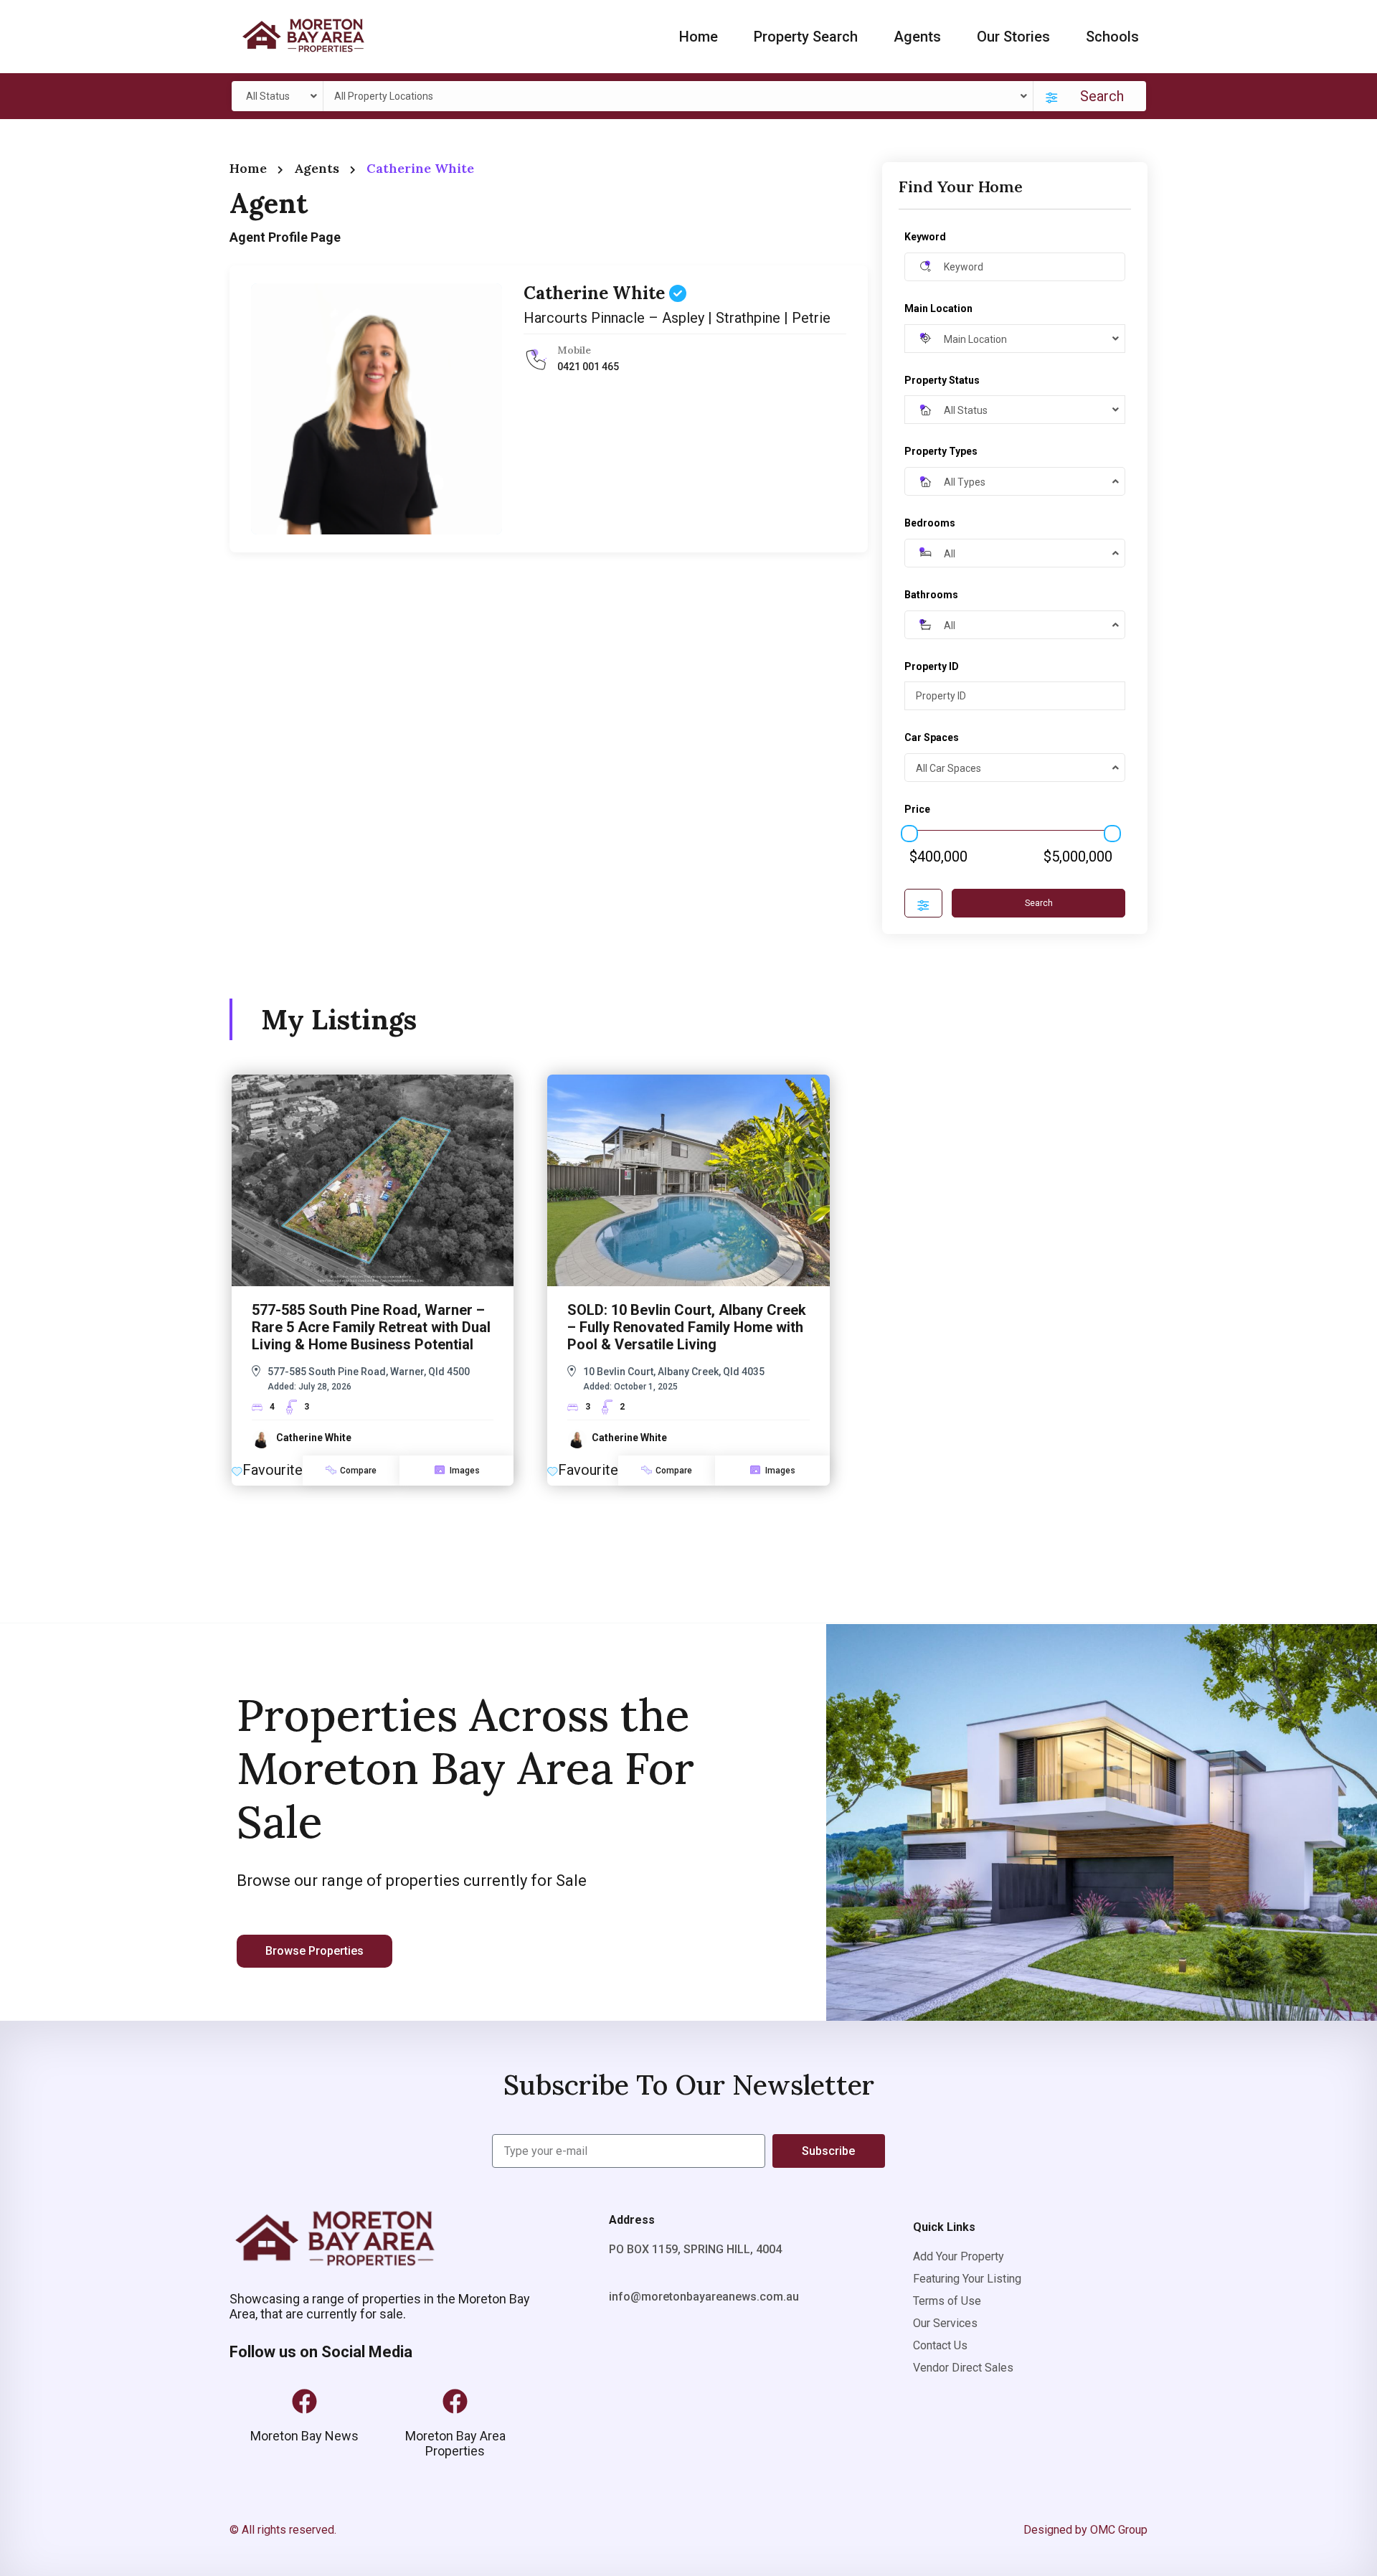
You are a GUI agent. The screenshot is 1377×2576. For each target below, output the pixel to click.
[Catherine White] (377, 409)
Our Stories (1013, 37)
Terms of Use (947, 2301)
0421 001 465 (588, 367)
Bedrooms (930, 523)
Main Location (938, 308)
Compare (358, 1471)
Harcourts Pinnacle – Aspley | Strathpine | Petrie (677, 318)
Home (699, 37)
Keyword (925, 237)
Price (917, 809)
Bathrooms (931, 595)
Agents (917, 37)
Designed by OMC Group (1085, 2530)
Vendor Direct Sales (963, 2368)
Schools (1112, 37)
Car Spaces (932, 737)
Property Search (806, 37)
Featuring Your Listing (967, 2279)
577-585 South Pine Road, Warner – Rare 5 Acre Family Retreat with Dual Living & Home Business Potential (371, 1327)
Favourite (273, 1470)
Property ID (932, 666)
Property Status (942, 380)
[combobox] (280, 96)
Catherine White (596, 293)
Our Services (945, 2323)
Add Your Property (959, 2256)
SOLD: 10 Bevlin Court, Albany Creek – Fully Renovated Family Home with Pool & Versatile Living (687, 1327)
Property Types (941, 451)
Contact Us (940, 2345)
